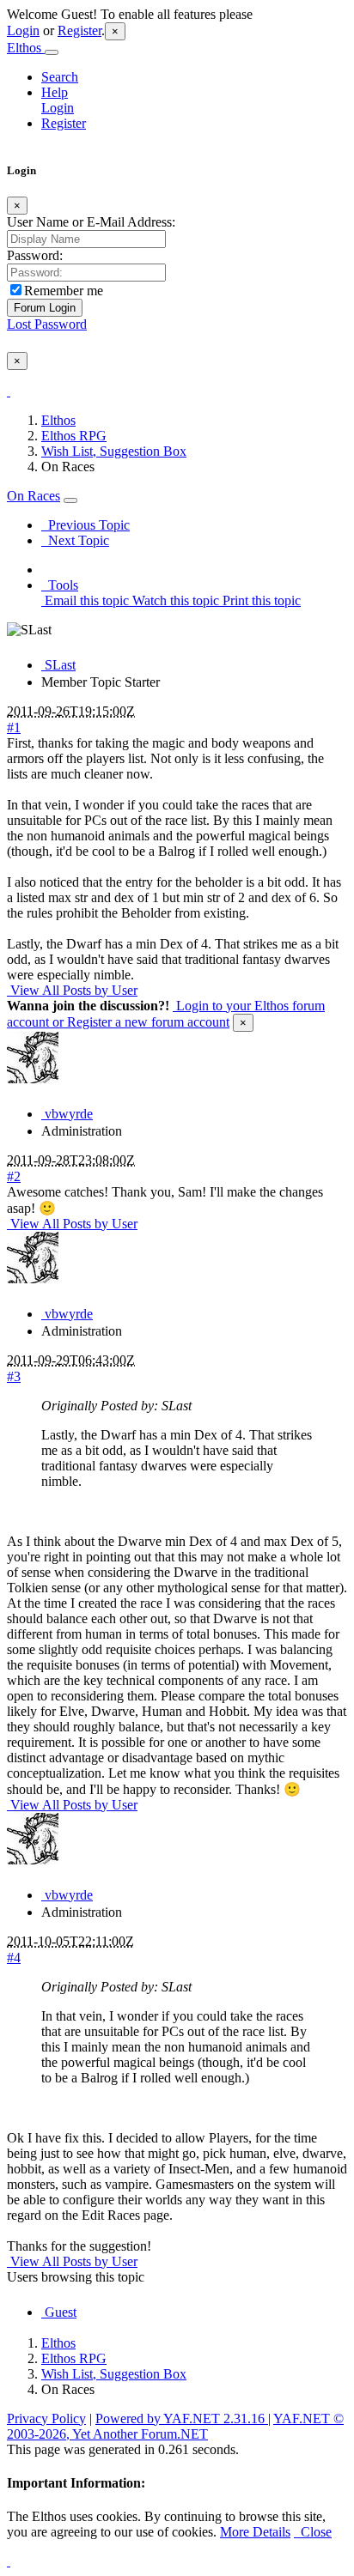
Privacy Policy (46, 2418)
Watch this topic (174, 600)
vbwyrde (67, 1114)
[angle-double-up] (9, 2561)
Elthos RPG (74, 436)
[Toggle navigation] (52, 52)
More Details (255, 2532)
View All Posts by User (72, 990)
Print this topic (260, 600)
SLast (58, 665)
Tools (60, 585)
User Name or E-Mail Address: (91, 222)
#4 (14, 1958)
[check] (9, 391)
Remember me (64, 291)
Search (60, 77)
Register (79, 30)
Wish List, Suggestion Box (114, 451)
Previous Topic (85, 525)
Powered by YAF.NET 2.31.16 (182, 2418)
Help (55, 92)
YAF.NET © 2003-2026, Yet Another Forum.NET (175, 2426)
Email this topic (85, 600)
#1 (14, 727)
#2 (14, 1176)
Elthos (26, 48)
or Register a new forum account (139, 1022)
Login (23, 30)
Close (313, 2532)
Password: (35, 255)
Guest (59, 2312)
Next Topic (75, 540)
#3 (14, 1376)
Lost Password (47, 324)
